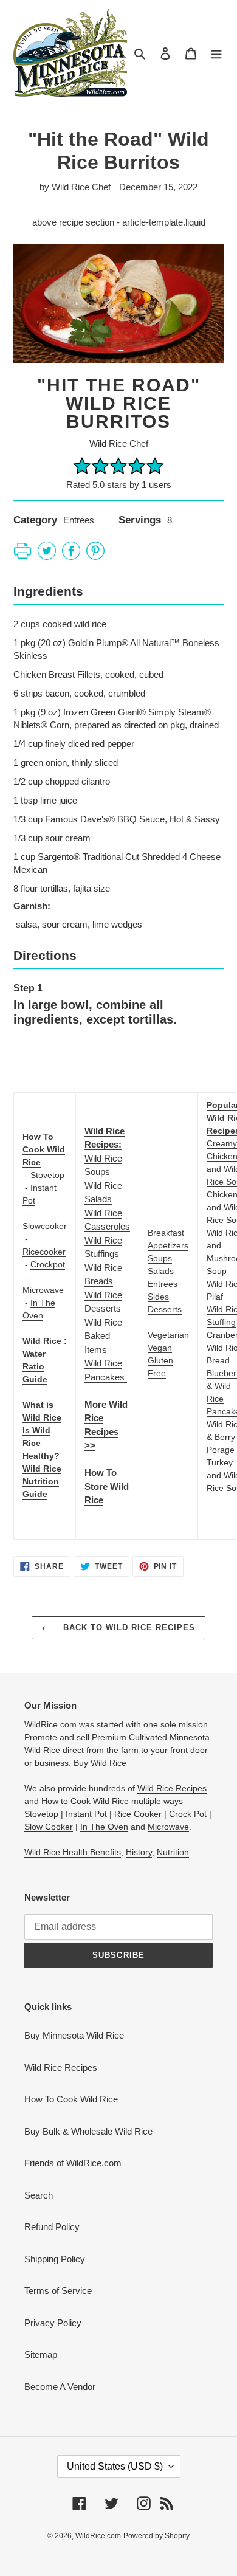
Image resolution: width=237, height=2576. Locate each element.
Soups (160, 1258)
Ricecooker (44, 1252)
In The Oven (104, 1827)
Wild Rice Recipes (172, 1788)
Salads (161, 1271)
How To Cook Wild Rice (71, 2099)
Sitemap (41, 2354)
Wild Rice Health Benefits (73, 1852)
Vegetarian (168, 1335)
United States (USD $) (115, 2466)
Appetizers (168, 1245)
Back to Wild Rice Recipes (127, 1627)
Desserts (165, 1309)
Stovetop (47, 1175)
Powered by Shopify (156, 2536)
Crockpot (48, 1264)
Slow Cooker (49, 1827)
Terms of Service (58, 2291)
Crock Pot (188, 1814)
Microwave (43, 1290)
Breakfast (166, 1233)
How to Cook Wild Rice (85, 1801)
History (139, 1852)
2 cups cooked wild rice (60, 624)
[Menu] (216, 53)
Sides (158, 1297)
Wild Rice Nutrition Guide (42, 1481)
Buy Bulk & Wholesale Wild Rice (88, 2131)
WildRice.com (98, 2536)
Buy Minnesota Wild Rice (74, 2035)
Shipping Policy (55, 2259)
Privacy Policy (53, 2323)
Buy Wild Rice (100, 1763)
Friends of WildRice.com (73, 2163)
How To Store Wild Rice (107, 1486)
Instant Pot (86, 1814)
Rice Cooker (138, 1814)
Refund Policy (52, 2227)
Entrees (163, 1284)
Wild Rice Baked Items (103, 1336)
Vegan (160, 1348)
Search (39, 2195)
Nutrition (173, 1852)
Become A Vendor (60, 2387)
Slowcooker (45, 1226)
